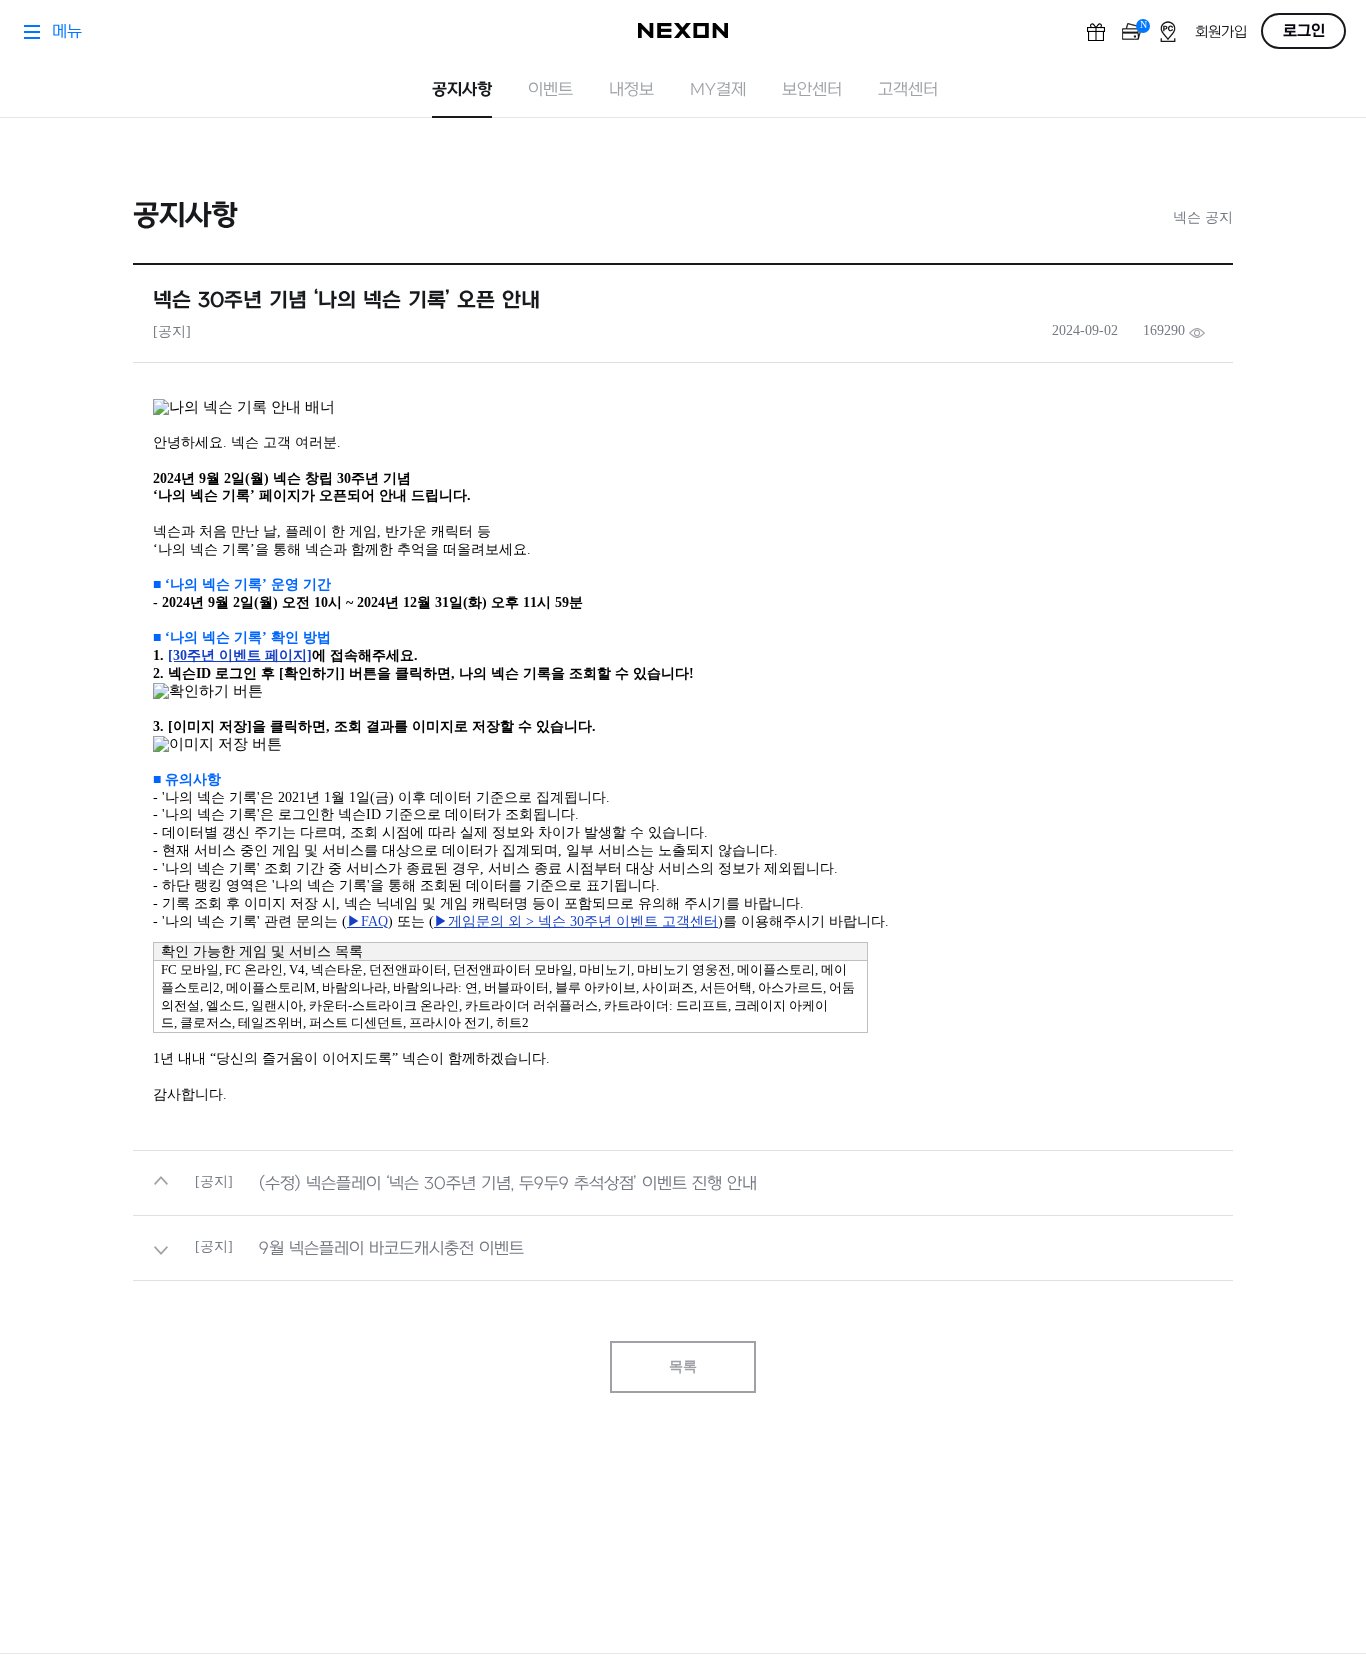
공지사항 (462, 90)
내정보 (631, 90)
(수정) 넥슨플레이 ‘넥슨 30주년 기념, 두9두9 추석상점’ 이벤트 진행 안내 (508, 1184)
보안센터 (812, 90)
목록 (683, 1366)
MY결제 (718, 90)
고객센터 (908, 90)
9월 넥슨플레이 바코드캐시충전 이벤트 (391, 1249)
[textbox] (683, 751)
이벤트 (550, 90)
